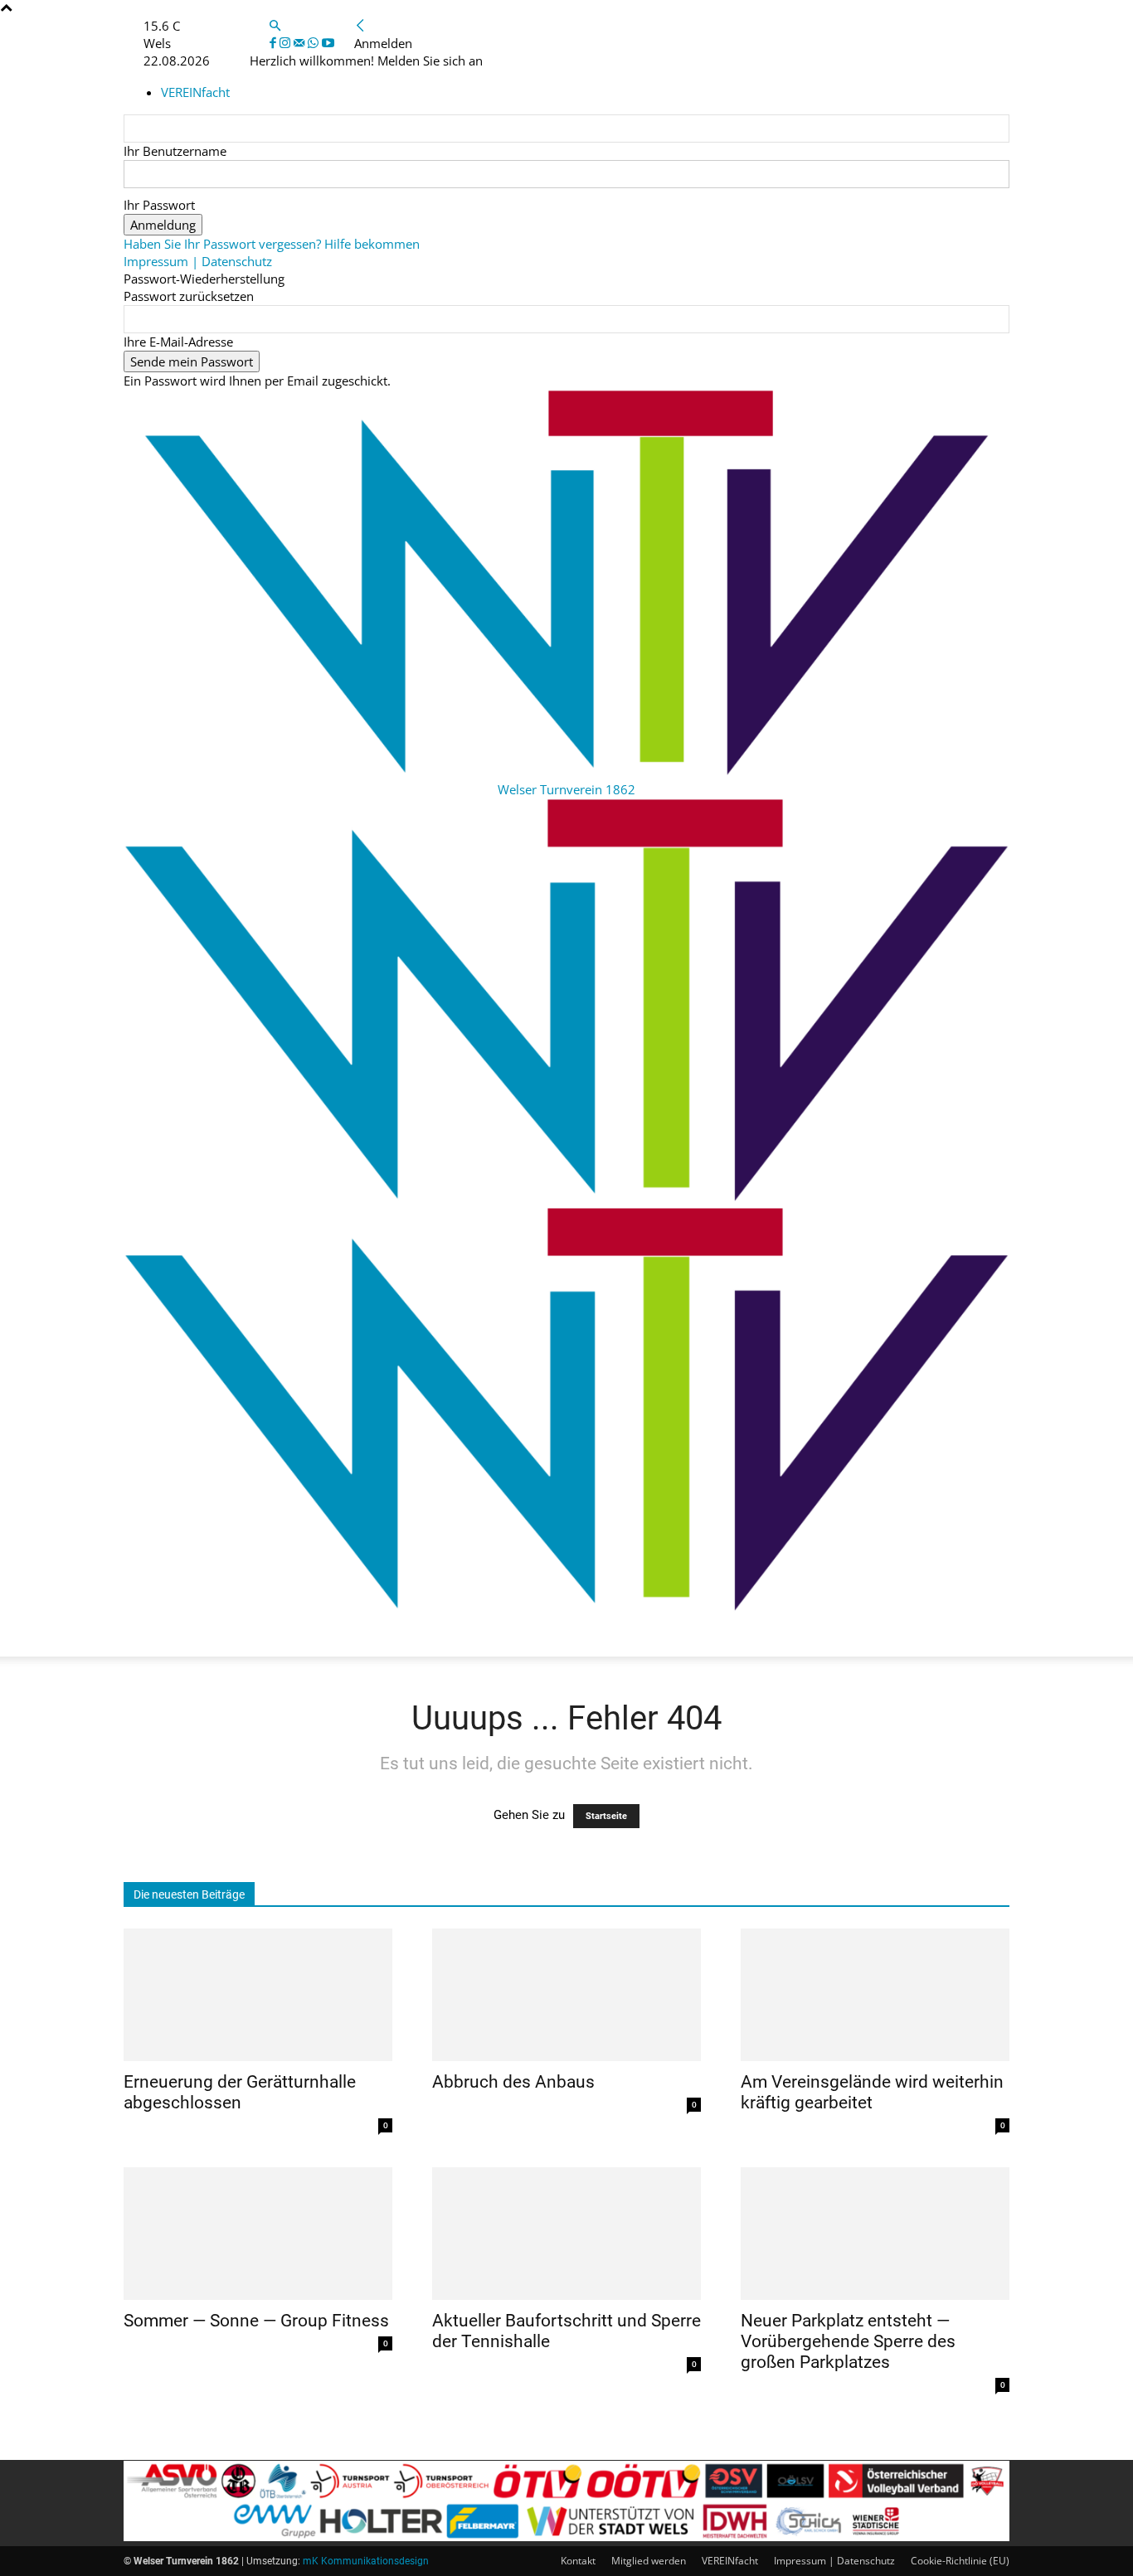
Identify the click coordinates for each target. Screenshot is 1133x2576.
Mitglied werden (649, 2561)
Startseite (606, 1816)
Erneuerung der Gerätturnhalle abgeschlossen (240, 2092)
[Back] (360, 26)
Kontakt (578, 2561)
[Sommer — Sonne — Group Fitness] (258, 2234)
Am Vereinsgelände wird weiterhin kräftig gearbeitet (872, 2092)
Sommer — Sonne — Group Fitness (256, 2321)
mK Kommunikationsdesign (366, 2561)
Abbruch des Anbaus (513, 2082)
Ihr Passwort (159, 205)
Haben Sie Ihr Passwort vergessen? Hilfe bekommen (272, 244)
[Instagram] (287, 43)
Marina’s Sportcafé (777, 1636)
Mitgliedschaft (488, 1636)
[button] (275, 26)
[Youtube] (328, 43)
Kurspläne (258, 1636)
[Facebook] (275, 43)
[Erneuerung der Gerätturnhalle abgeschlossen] (258, 1995)
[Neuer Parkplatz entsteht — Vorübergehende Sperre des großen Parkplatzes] (875, 2234)
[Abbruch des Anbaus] (566, 1995)
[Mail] (301, 43)
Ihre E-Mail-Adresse (178, 342)
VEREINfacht (730, 2561)
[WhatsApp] (315, 43)
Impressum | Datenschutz (198, 261)
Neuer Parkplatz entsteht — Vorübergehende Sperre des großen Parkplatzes (848, 2341)
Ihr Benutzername (175, 151)
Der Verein (595, 1636)
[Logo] (566, 1198)
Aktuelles (168, 1636)
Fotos (671, 1636)
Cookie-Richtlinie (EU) (960, 2561)
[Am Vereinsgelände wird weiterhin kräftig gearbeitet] (875, 1995)
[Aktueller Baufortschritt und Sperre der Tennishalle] (566, 2234)
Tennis (885, 1636)
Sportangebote (365, 1636)
